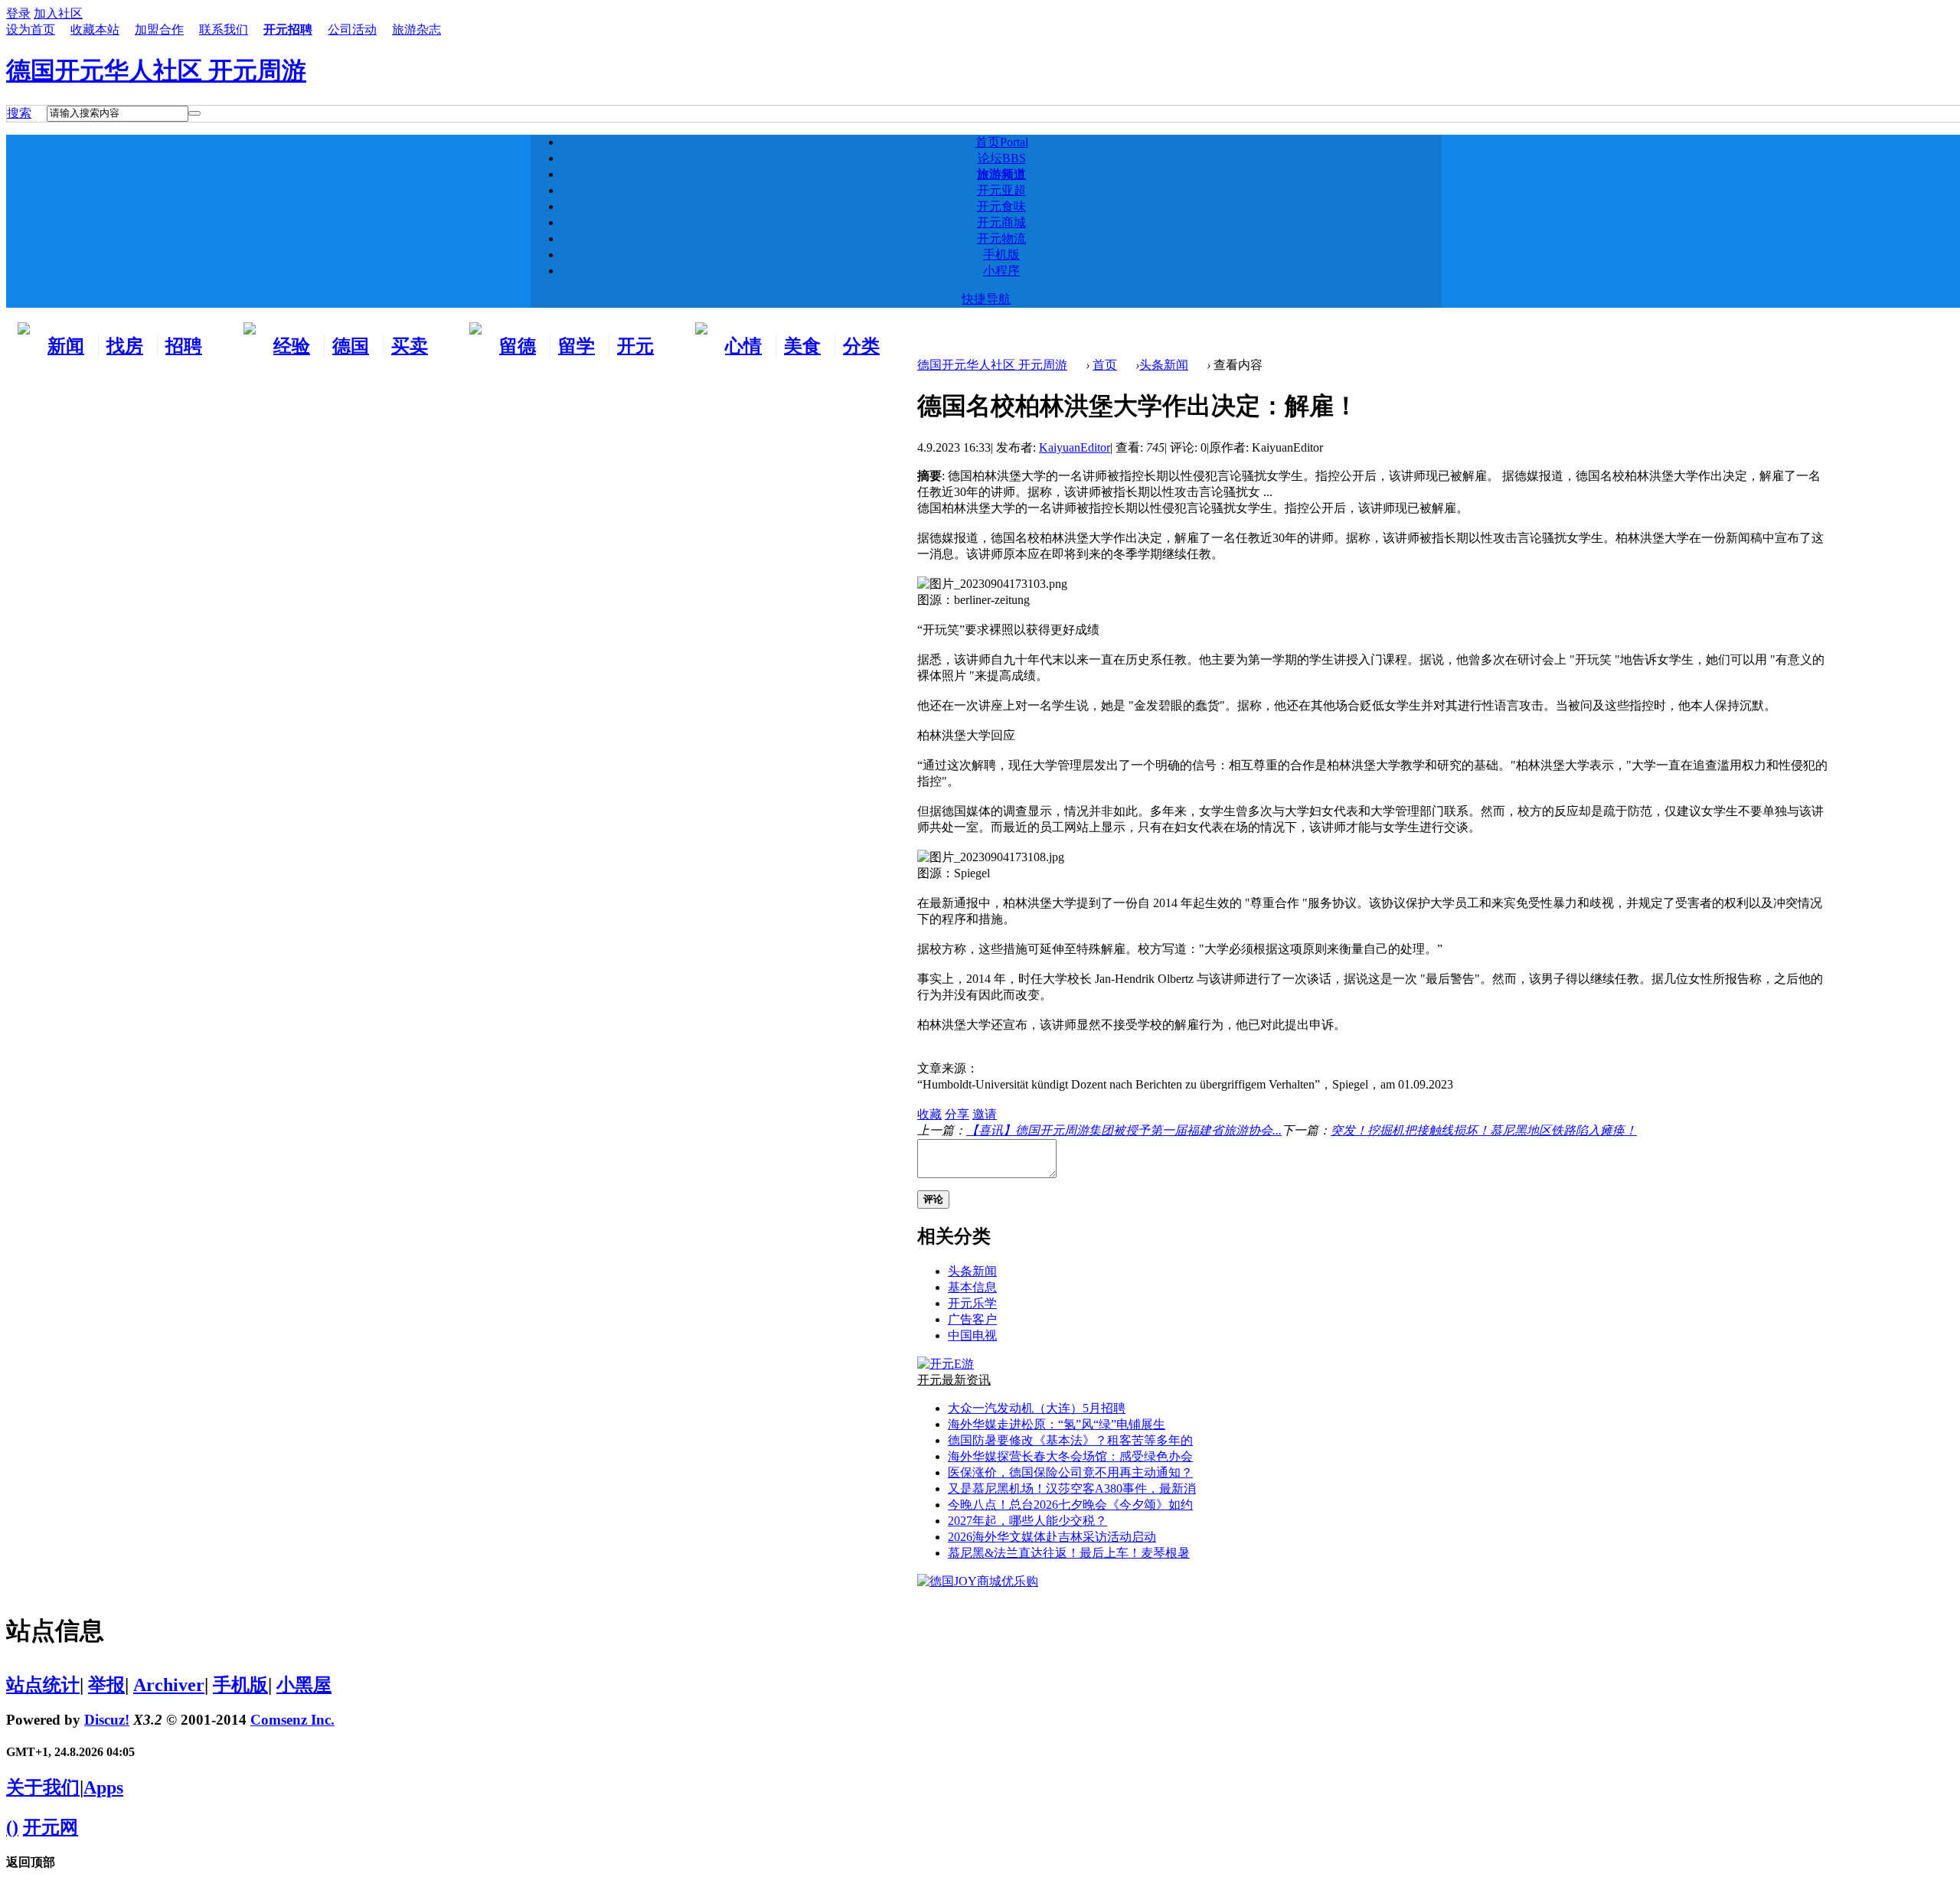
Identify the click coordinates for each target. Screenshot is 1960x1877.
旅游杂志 (416, 29)
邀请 (985, 1114)
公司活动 (352, 29)
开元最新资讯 (954, 1380)
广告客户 (972, 1319)
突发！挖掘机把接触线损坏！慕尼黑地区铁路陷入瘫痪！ (1484, 1130)
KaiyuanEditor (1075, 447)
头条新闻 (1164, 365)
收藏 (929, 1114)
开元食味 (1001, 206)
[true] (194, 113)
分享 (957, 1114)
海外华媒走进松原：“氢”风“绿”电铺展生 (1057, 1424)
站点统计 (43, 1685)
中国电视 (972, 1335)
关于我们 (43, 1787)
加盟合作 (159, 29)
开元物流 (1001, 238)
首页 (1002, 142)
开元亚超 (1001, 190)
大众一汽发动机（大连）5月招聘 (1037, 1408)
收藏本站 (95, 29)
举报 (106, 1685)
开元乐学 (972, 1303)
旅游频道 (1001, 174)
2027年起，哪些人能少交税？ (1027, 1521)
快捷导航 (986, 299)
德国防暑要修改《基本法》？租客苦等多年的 (1070, 1440)
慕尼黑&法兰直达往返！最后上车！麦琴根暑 (1069, 1553)
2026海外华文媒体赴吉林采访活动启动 (1052, 1537)
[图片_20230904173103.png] (992, 584)
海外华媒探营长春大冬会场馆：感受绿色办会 (1070, 1456)
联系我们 (224, 29)
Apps (103, 1787)
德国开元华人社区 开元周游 (156, 70)
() (12, 1827)
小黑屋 (304, 1685)
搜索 (19, 113)
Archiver (169, 1685)
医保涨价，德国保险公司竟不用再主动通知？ (1070, 1472)
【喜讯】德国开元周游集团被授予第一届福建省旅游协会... (1124, 1130)
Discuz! (107, 1720)
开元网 (51, 1827)
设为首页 (31, 29)
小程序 (1001, 271)
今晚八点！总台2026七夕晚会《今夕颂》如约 (1070, 1505)
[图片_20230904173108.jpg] (991, 858)
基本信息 (972, 1287)
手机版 (1001, 255)
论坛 (1002, 158)
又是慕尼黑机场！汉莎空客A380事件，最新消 (1072, 1489)
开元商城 (1001, 222)
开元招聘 (288, 29)
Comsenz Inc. (292, 1720)
